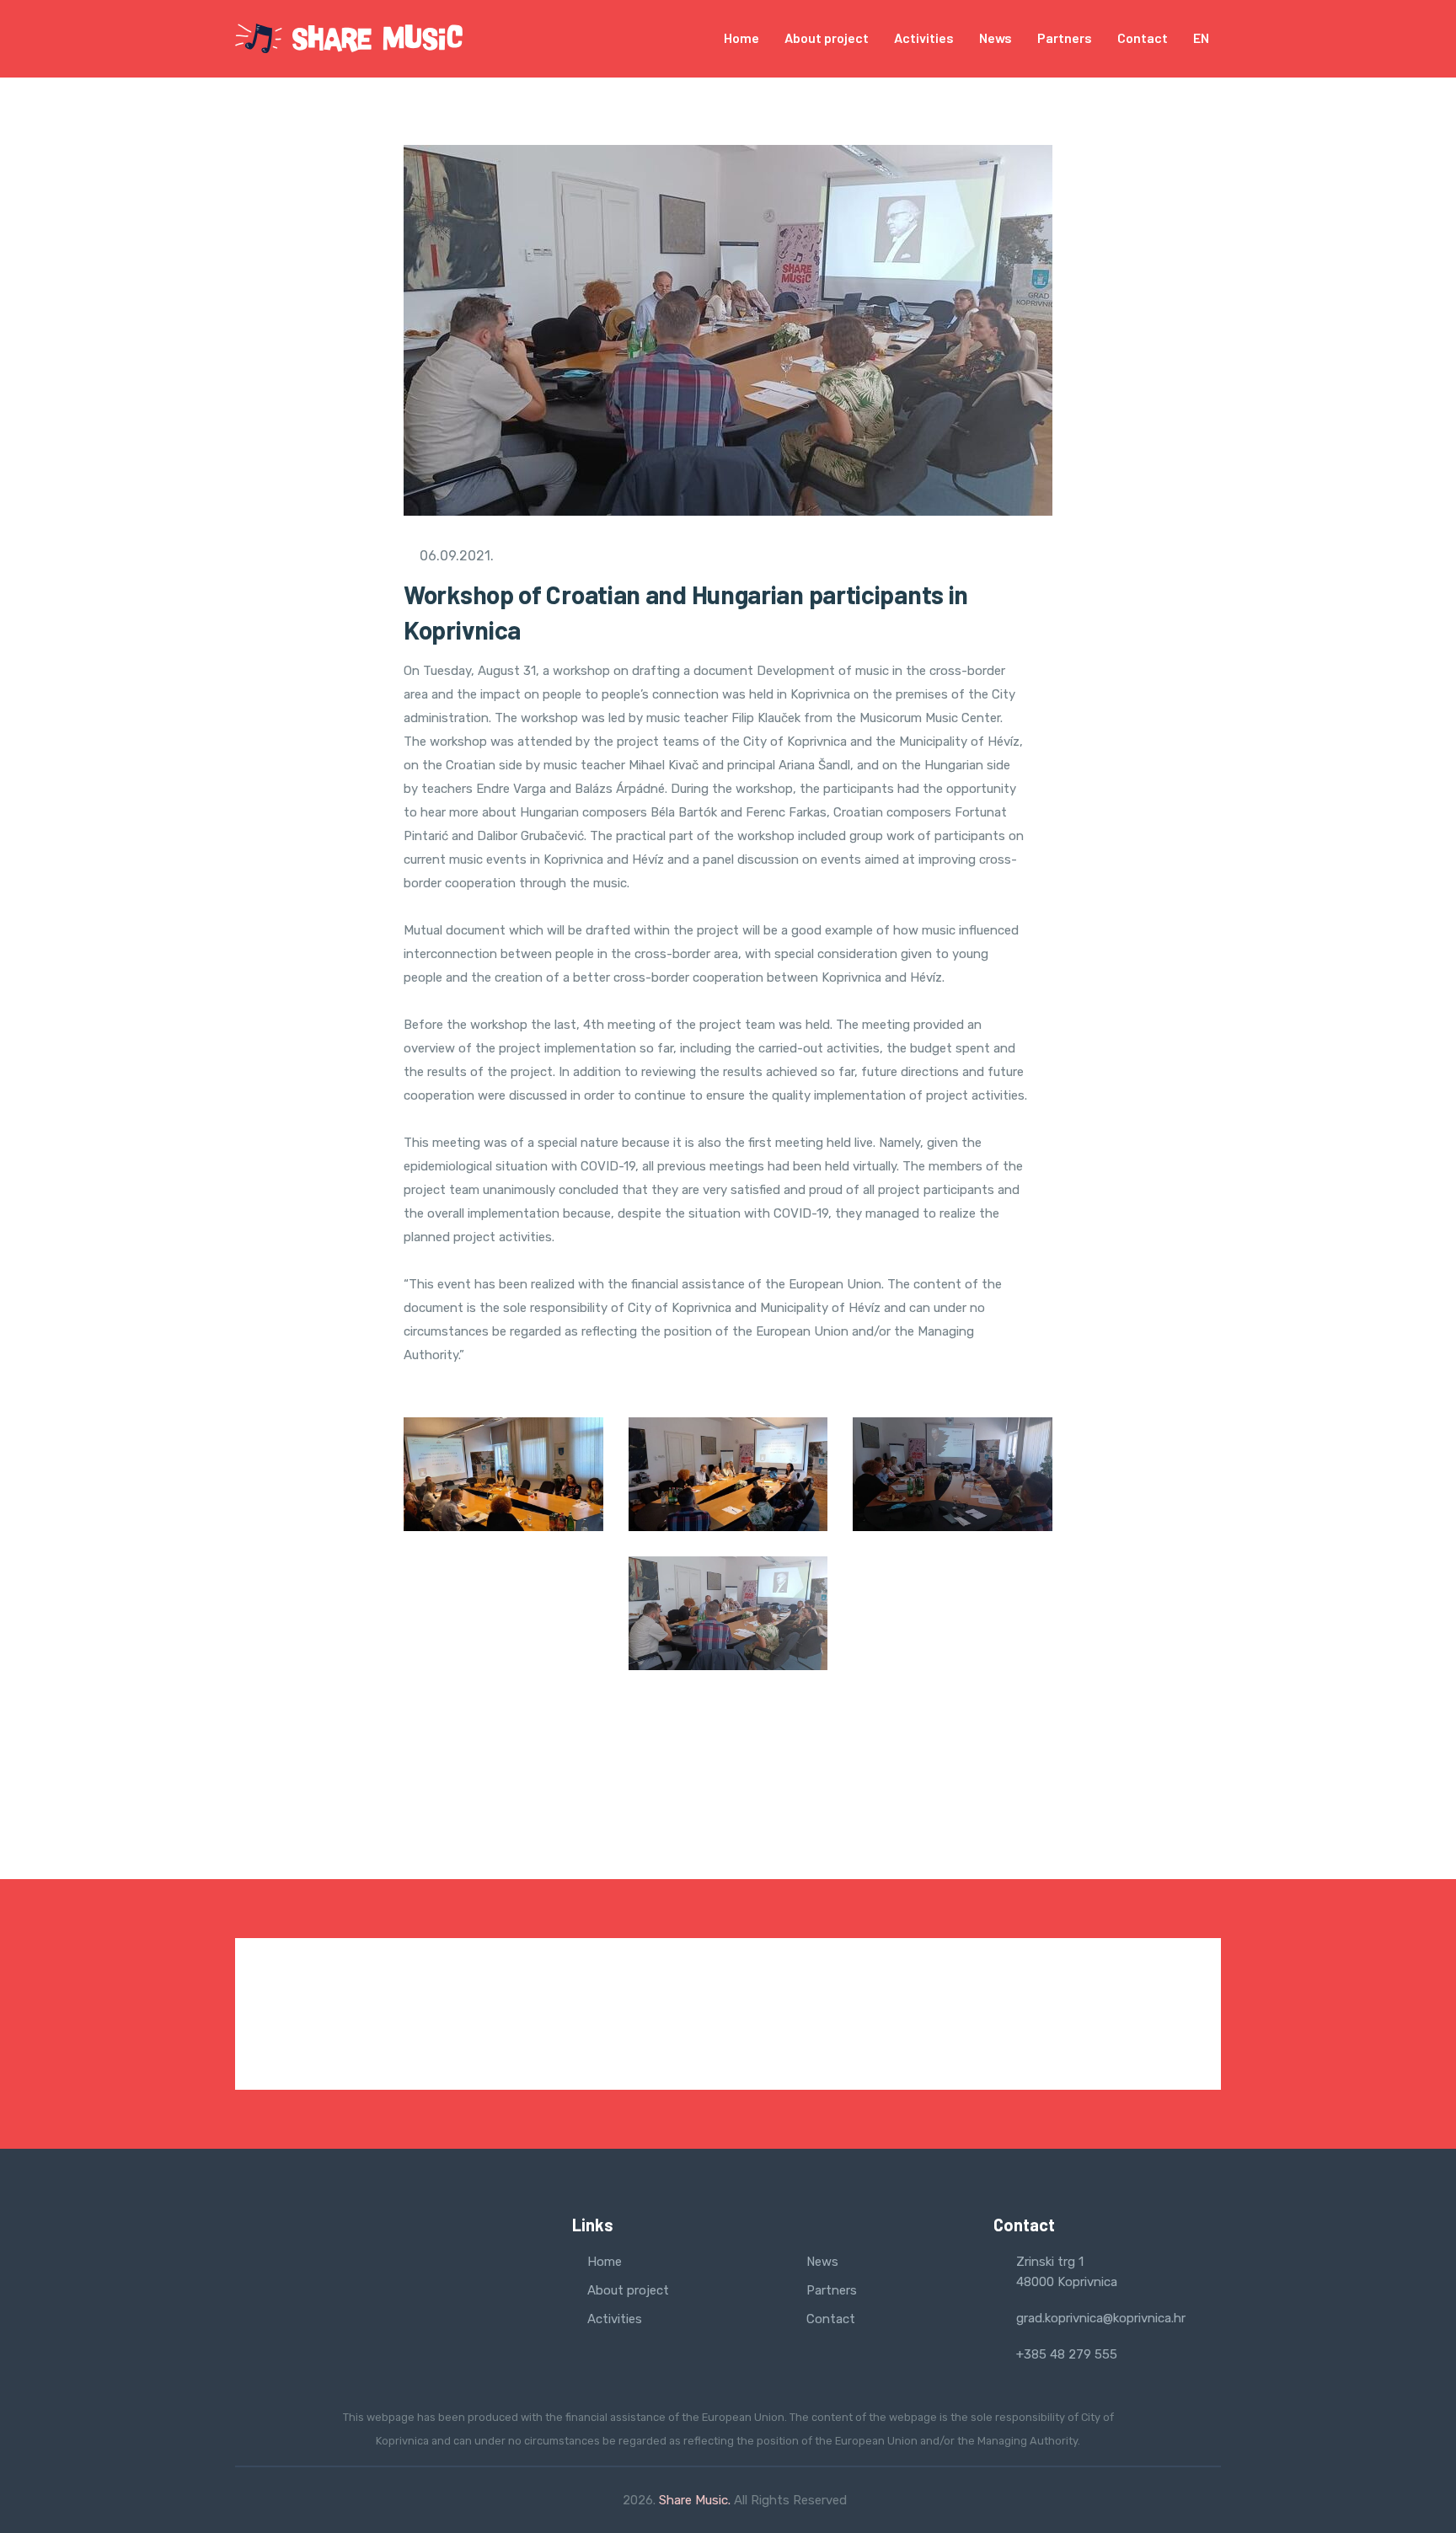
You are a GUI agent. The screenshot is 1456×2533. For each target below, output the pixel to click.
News (996, 37)
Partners (1065, 37)
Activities (924, 37)
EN (1202, 37)
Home (741, 37)
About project (827, 37)
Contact (1143, 37)
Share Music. (695, 2500)
